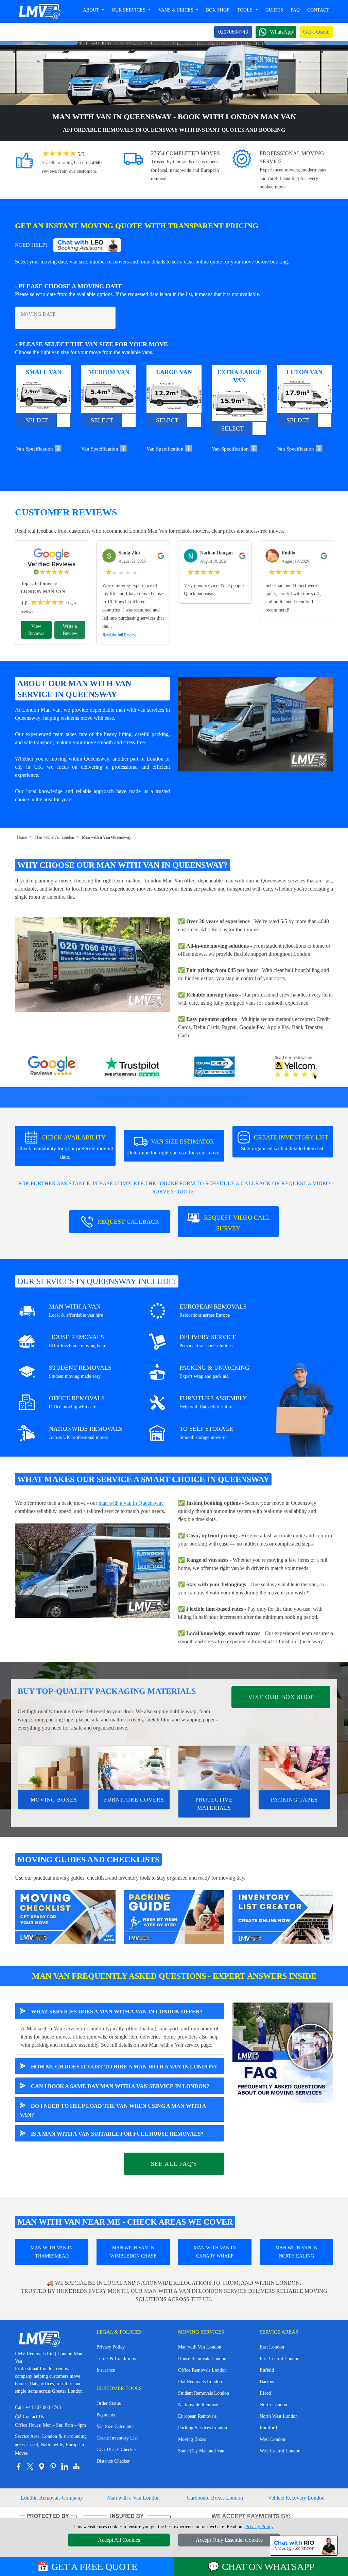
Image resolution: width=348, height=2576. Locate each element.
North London (273, 2405)
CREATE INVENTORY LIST (285, 1143)
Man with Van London (200, 2347)
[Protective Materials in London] (214, 1768)
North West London (279, 2416)
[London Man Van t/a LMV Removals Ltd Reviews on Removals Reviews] (215, 1067)
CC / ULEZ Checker (116, 2450)
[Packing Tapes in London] (294, 1768)
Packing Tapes (294, 1800)
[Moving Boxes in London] (54, 1768)
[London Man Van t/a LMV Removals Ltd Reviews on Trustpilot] (133, 1067)
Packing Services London (203, 2428)
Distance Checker (113, 2461)
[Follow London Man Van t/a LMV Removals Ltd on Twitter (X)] (30, 2466)
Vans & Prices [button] (177, 10)
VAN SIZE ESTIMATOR (174, 1147)
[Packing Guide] (174, 1916)
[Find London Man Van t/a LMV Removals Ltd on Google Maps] (41, 2466)
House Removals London (202, 2359)
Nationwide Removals (199, 2405)
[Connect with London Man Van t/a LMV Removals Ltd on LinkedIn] (65, 2466)
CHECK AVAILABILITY (65, 1147)
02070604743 (233, 32)
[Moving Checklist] (65, 1916)
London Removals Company (52, 2498)
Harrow (267, 2382)
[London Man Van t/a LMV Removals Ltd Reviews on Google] (52, 1067)
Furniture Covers (134, 1800)
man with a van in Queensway (131, 1503)
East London (272, 2347)
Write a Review (70, 630)
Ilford (265, 2393)
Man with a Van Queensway (107, 837)
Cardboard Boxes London (215, 2498)
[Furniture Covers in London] (134, 1768)
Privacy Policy (111, 2347)
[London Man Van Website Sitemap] (76, 2466)
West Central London (280, 2451)
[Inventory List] (283, 1916)
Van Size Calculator (115, 2426)
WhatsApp (281, 32)
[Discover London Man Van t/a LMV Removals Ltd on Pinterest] (53, 2466)
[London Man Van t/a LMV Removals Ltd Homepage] (39, 12)
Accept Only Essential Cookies (229, 2540)
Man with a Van (166, 2045)
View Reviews (36, 630)
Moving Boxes (54, 1800)
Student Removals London (204, 2393)
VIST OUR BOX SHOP (281, 1697)
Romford (268, 2428)
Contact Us (29, 2417)
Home (22, 837)
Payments (106, 2415)
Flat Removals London (200, 2382)
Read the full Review (119, 635)
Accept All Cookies (119, 2540)
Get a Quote (316, 32)
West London (272, 2439)
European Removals (197, 2416)
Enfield (267, 2370)
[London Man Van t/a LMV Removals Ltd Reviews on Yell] (296, 1067)
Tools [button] (245, 10)
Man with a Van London (54, 837)
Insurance (106, 2370)
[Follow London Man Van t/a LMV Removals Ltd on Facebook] (18, 2466)
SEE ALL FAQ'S (174, 2164)
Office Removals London (202, 2370)
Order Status (109, 2403)
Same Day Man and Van (201, 2451)
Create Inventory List (117, 2438)
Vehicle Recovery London (296, 2498)
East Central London (280, 2359)
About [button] (92, 10)
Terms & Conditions (116, 2359)
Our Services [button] (129, 10)
